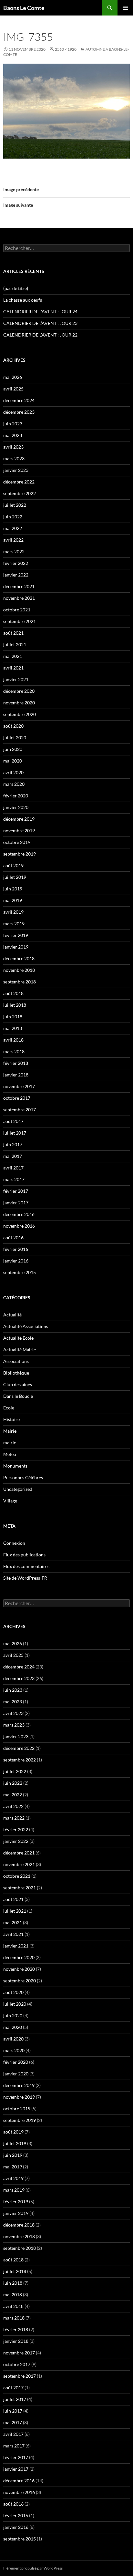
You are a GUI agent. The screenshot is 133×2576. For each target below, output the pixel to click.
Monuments (15, 1466)
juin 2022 (13, 517)
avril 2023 (13, 447)
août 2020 (13, 726)
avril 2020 (13, 772)
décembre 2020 (19, 691)
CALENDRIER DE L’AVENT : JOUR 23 (40, 323)
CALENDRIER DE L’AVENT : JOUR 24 (40, 312)
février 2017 (16, 1191)
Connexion (14, 1543)
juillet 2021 (15, 644)
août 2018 (13, 993)
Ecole (9, 1408)
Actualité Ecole (18, 1338)
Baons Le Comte (24, 8)
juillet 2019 (15, 877)
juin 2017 (13, 1144)
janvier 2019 (16, 947)
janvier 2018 (16, 1075)
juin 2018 (13, 1017)
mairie (10, 1443)
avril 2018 (13, 1040)
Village (10, 1501)
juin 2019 (13, 889)
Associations (16, 1361)
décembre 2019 (19, 819)
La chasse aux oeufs (23, 300)
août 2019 (13, 865)
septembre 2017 (20, 1110)
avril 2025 (13, 389)
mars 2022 (14, 551)
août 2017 (13, 1121)
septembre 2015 (20, 1272)
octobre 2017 (17, 1098)
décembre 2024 (19, 400)
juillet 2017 (15, 1133)
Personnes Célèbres (23, 1477)
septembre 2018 (20, 982)
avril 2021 (13, 668)
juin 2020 (13, 749)
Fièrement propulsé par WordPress (33, 2568)
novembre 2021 (19, 598)
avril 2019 (13, 912)
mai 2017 (13, 1156)
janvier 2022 (16, 575)
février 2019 (16, 935)
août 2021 (13, 633)
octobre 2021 (17, 610)
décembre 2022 (19, 482)
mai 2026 (13, 377)
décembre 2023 (19, 412)
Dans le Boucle (18, 1396)
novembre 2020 (19, 703)
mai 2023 (13, 435)
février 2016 (16, 1249)
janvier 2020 (16, 807)
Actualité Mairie (20, 1350)
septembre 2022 (20, 493)
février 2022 (16, 563)
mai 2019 (13, 900)
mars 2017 (14, 1179)
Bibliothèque (16, 1373)
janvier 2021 (16, 679)
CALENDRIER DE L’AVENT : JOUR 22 (40, 335)
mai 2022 (13, 528)
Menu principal (125, 8)
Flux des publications (24, 1555)
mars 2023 (14, 458)
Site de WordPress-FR (25, 1578)
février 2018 (16, 1063)
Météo (10, 1454)
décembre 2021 (19, 586)
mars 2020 (14, 784)
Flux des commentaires (26, 1566)
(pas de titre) (16, 288)
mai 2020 (13, 761)
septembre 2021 (20, 621)
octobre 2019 (17, 842)
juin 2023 (13, 424)
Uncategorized (18, 1489)
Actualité (12, 1315)
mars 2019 (14, 924)
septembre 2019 (20, 854)
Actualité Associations (26, 1326)
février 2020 (16, 796)
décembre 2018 (19, 958)
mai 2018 (13, 1028)
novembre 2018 (19, 970)
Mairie (10, 1431)
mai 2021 (13, 656)
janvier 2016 (16, 1261)
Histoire (11, 1419)
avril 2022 (13, 540)
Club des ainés (18, 1384)
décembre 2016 (19, 1214)
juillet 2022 (15, 505)
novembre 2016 (19, 1226)
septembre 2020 (20, 714)
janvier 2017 (16, 1203)
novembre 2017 (19, 1086)
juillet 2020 (15, 737)
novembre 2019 (19, 831)
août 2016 (13, 1237)
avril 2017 (13, 1168)
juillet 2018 (15, 1005)
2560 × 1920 (66, 49)
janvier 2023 (16, 470)
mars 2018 (14, 1051)
